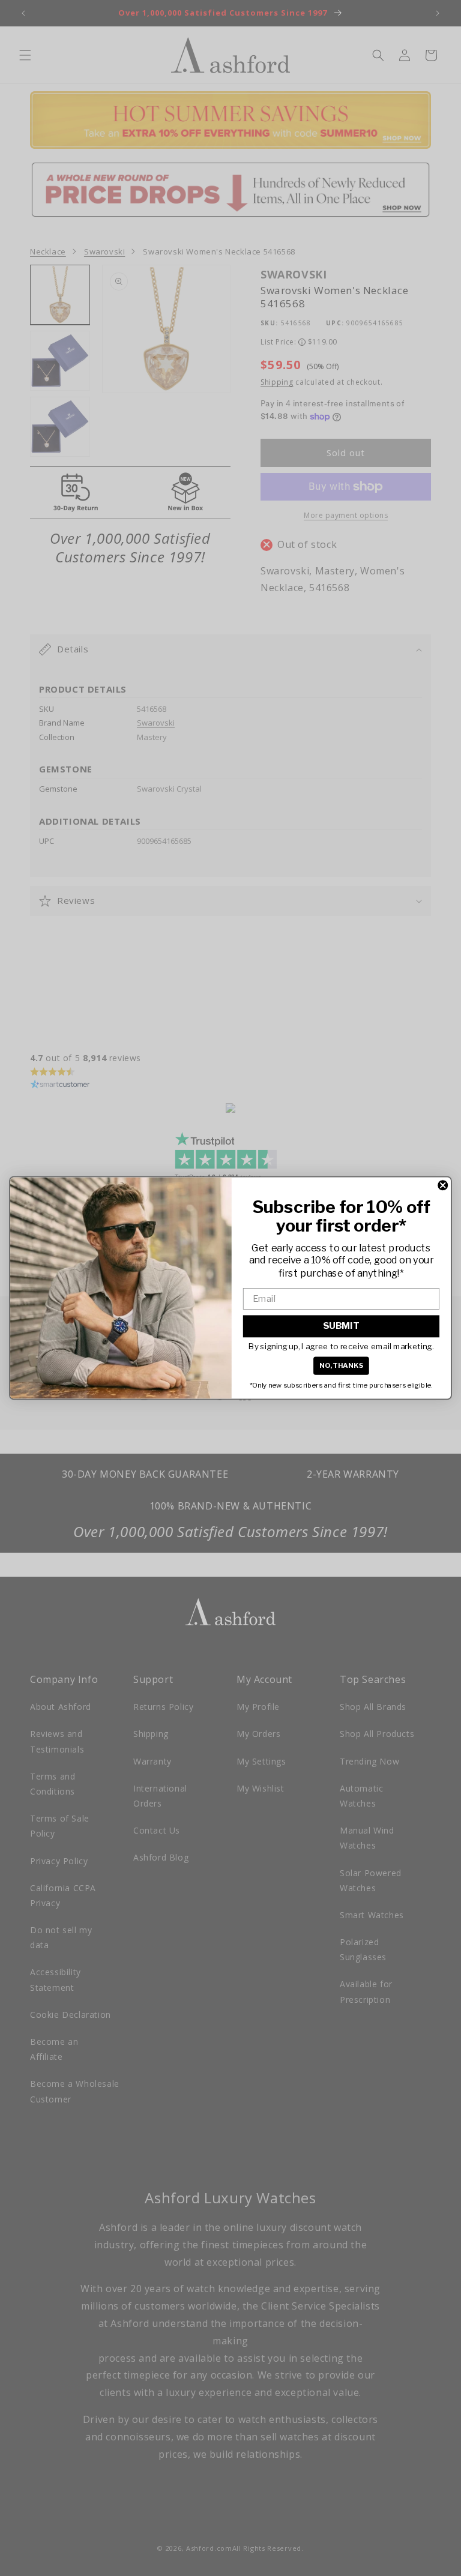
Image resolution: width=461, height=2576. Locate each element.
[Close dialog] (443, 1185)
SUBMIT (341, 1326)
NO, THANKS (342, 1365)
